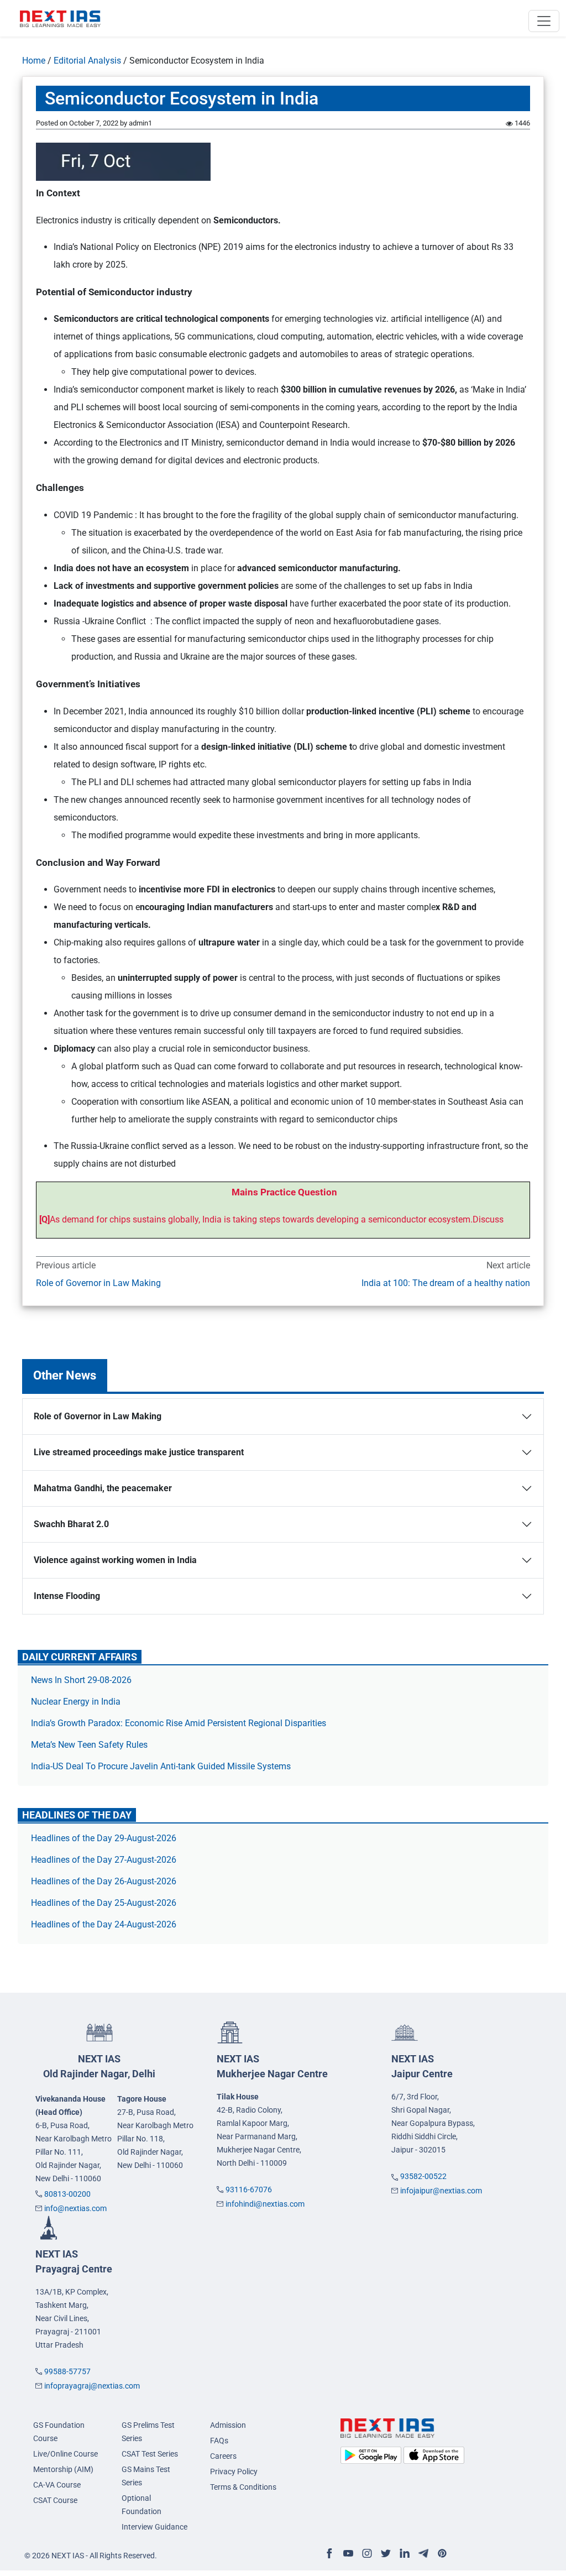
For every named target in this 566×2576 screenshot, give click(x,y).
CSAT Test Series (150, 2454)
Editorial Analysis (87, 61)
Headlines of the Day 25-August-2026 (104, 1903)
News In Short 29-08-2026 (81, 1680)
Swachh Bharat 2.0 (71, 1524)
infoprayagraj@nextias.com (92, 2386)
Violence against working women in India (115, 1560)
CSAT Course (55, 2500)
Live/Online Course (65, 2454)
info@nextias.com (75, 2208)
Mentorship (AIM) (63, 2469)
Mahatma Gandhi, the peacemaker (103, 1488)
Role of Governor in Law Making (98, 1283)
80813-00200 (67, 2194)
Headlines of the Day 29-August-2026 (104, 1838)
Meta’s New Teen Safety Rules (89, 1745)
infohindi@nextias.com (265, 2204)
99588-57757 (67, 2371)
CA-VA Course (57, 2485)
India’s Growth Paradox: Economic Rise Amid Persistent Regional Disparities (179, 1723)
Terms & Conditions (243, 2487)
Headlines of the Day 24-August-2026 (104, 1924)
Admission (228, 2425)
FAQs (219, 2441)
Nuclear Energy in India (76, 1702)
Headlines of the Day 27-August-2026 (104, 1860)
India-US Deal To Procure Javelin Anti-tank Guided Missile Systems (161, 1766)
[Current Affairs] (60, 18)
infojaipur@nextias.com (441, 2191)
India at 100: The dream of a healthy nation (446, 1283)
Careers (223, 2456)
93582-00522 (423, 2176)
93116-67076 (249, 2190)
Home (34, 61)
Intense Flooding (67, 1596)
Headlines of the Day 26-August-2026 (104, 1881)
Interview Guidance (154, 2527)
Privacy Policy (234, 2472)
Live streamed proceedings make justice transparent (139, 1452)
